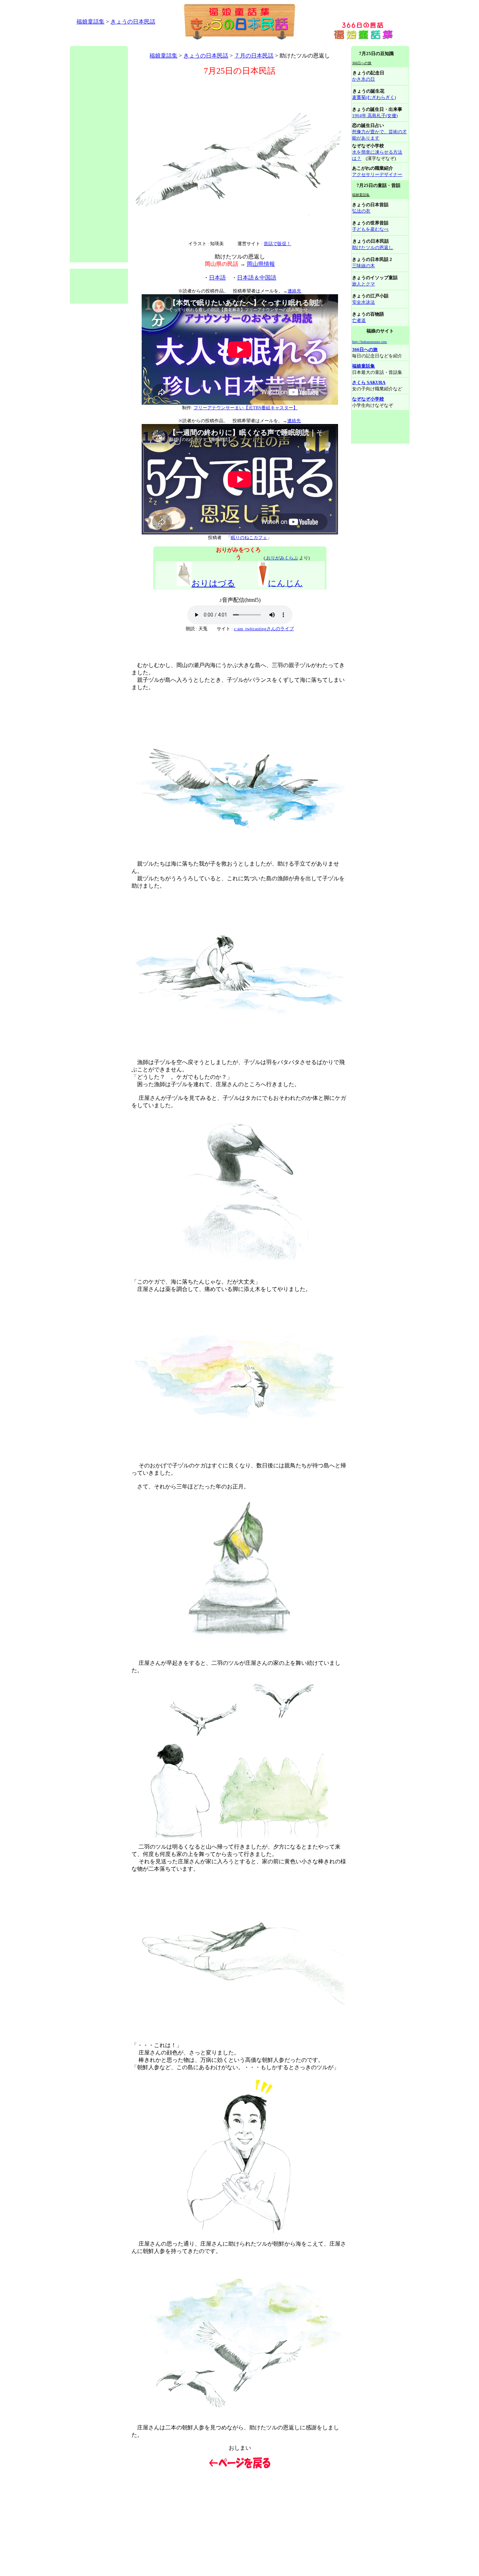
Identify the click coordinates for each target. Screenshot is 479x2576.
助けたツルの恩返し (373, 247)
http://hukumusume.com (369, 342)
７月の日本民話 (254, 56)
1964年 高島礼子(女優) (375, 116)
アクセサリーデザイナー (377, 174)
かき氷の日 (363, 79)
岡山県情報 (261, 264)
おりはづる (213, 583)
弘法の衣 (361, 211)
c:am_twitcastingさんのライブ (264, 629)
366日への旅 (365, 349)
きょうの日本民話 (133, 22)
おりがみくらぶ (282, 558)
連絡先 (294, 291)
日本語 (217, 278)
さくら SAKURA (369, 382)
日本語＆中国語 (257, 278)
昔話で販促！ (277, 244)
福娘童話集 (90, 22)
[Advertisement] (197, 43)
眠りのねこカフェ (249, 537)
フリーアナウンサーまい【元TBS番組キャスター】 (246, 408)
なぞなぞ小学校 (368, 399)
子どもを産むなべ (370, 229)
